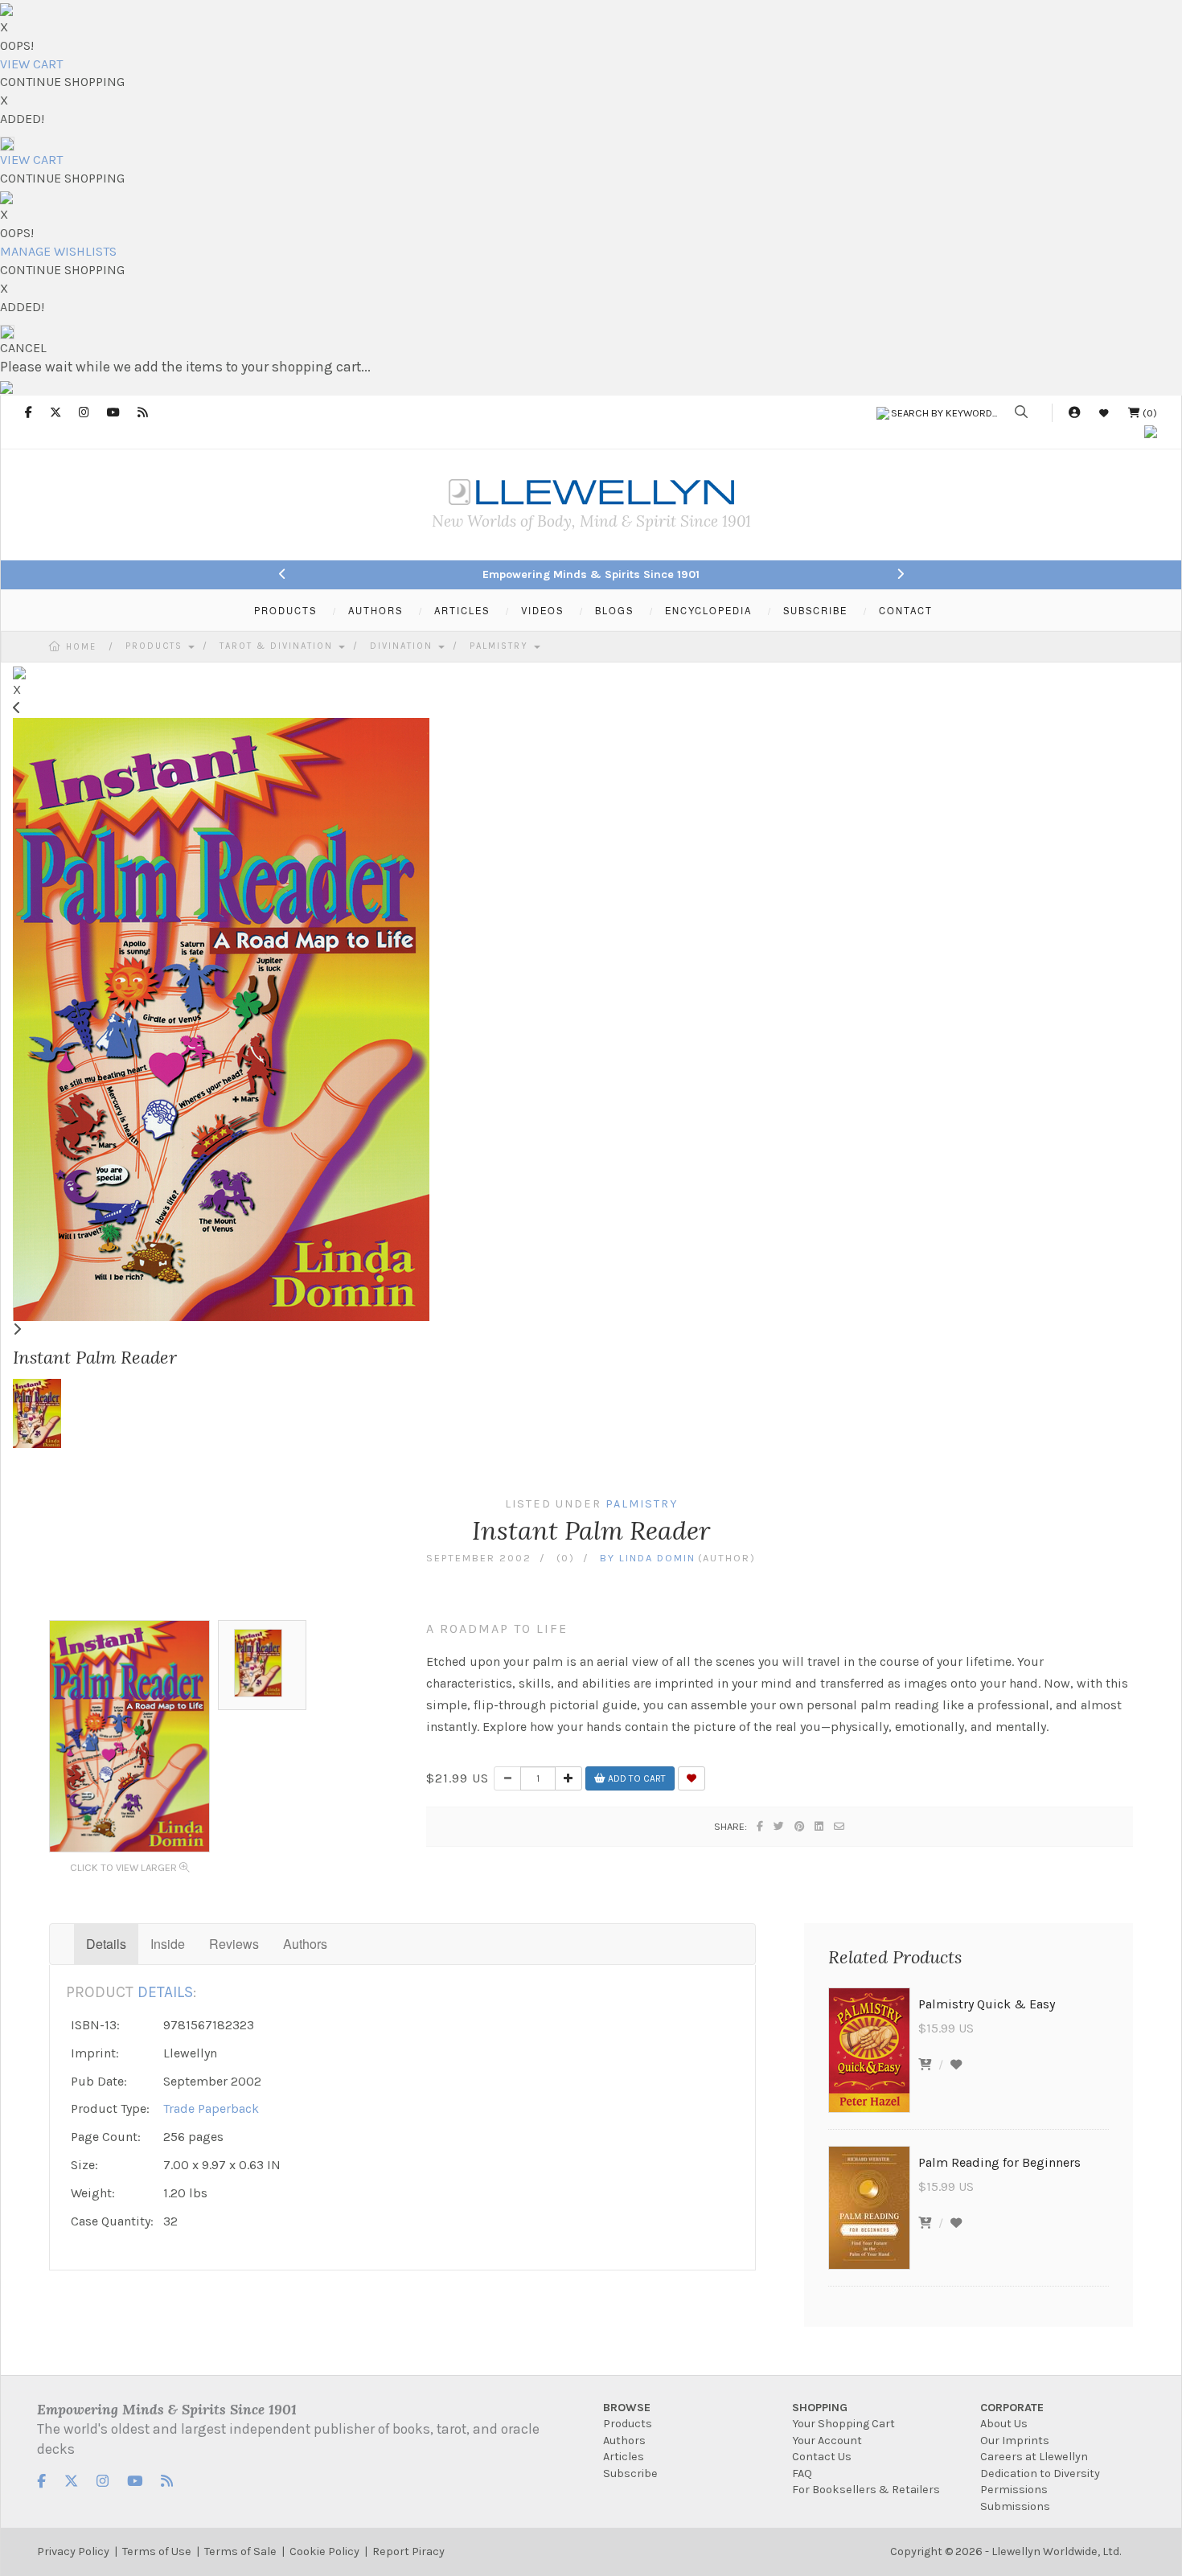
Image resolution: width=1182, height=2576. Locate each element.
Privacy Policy (73, 2551)
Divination (403, 646)
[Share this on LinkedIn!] (820, 1826)
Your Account (827, 2441)
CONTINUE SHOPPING (62, 82)
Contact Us (822, 2457)
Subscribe (630, 2473)
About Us (1004, 2424)
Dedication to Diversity (1040, 2473)
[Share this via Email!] (840, 1826)
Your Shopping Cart (843, 2424)
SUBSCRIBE (815, 610)
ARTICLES (462, 610)
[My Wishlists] (1104, 413)
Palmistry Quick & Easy (987, 2004)
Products (156, 646)
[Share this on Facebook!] (761, 1826)
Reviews (234, 1944)
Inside (168, 1944)
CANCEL (23, 348)
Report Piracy (408, 2551)
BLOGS (614, 610)
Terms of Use (157, 2551)
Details (106, 1944)
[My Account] (1074, 413)
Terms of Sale (240, 2551)
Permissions (1014, 2490)
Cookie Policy (324, 2551)
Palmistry (501, 646)
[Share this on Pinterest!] (800, 1826)
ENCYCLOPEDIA (708, 610)
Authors (305, 1944)
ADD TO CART (636, 1778)
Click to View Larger (125, 1867)
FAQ (802, 2473)
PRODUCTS (285, 610)
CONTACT (906, 610)
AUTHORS (376, 610)
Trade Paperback (211, 2108)
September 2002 (479, 1558)
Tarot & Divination (278, 646)
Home (81, 647)
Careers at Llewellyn (1034, 2457)
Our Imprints (1015, 2441)
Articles (624, 2457)
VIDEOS (542, 610)
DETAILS (165, 1992)
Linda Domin (657, 1558)
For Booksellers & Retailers (866, 2490)
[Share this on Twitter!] (780, 1826)
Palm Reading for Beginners (999, 2162)
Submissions (1015, 2506)
